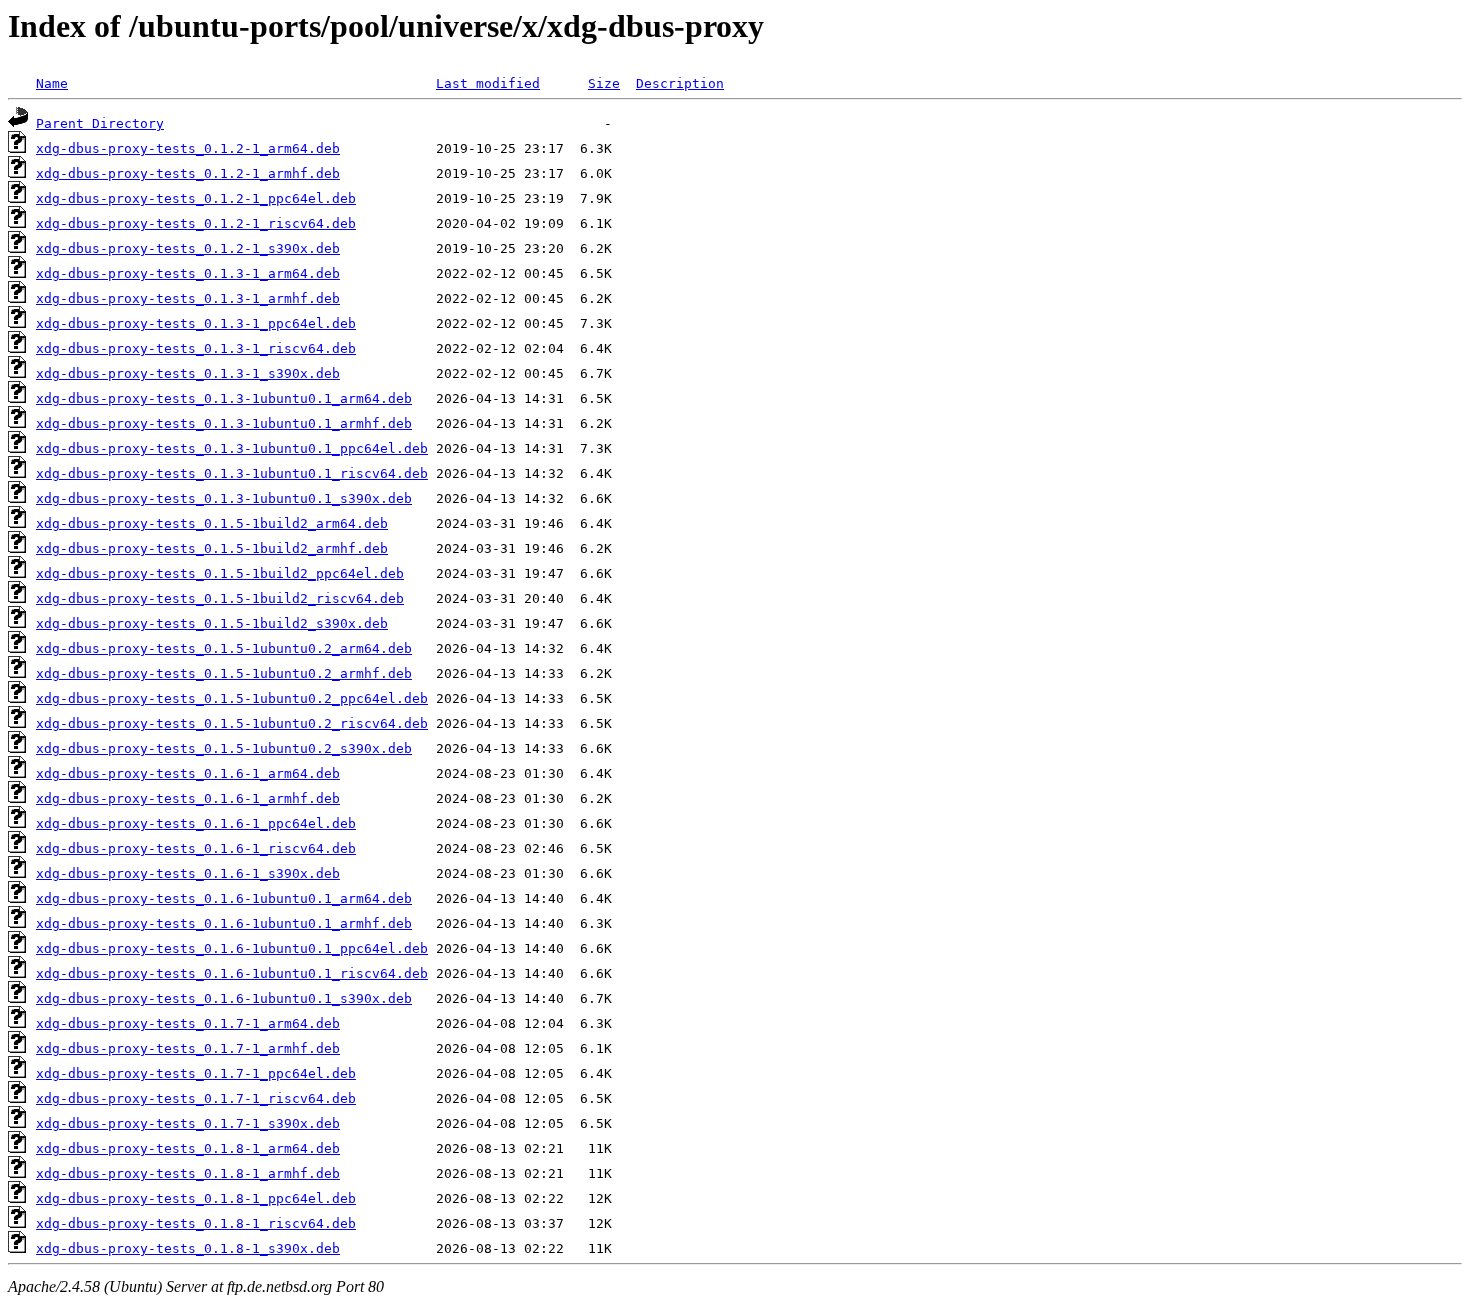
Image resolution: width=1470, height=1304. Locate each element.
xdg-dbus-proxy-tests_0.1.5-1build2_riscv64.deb (220, 598)
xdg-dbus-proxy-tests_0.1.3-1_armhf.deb (188, 298)
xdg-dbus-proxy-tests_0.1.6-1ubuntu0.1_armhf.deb (224, 923)
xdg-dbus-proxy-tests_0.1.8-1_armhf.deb (188, 1173)
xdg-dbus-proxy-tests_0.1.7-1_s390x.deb (188, 1123)
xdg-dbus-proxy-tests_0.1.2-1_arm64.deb (188, 148)
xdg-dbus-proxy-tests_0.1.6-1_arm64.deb (188, 773)
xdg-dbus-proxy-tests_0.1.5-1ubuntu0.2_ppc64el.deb (232, 698)
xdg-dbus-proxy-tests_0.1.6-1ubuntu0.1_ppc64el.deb (232, 948)
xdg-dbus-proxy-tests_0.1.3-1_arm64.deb (188, 273)
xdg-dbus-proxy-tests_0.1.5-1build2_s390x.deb (212, 623)
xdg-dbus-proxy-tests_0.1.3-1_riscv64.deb (196, 348)
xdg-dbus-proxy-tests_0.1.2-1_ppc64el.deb (196, 198)
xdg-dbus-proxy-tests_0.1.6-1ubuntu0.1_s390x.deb (224, 998)
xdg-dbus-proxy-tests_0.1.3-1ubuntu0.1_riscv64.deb (232, 473)
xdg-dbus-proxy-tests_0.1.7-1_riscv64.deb (196, 1098)
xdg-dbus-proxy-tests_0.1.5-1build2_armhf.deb (212, 548)
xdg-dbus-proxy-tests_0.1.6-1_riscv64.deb (196, 848)
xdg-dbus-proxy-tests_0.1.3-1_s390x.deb (188, 373)
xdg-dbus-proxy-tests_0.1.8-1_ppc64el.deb (196, 1198)
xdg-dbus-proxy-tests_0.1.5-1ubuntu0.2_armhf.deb (224, 673)
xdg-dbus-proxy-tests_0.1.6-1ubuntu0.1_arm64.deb (224, 898)
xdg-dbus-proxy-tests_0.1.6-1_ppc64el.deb (196, 823)
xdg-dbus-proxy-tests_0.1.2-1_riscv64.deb (196, 223)
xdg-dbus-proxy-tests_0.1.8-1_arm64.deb (188, 1148)
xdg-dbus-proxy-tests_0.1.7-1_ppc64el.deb (196, 1073)
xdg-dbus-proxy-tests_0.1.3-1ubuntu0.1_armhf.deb (224, 423)
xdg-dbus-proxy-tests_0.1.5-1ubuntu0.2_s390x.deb (224, 748)
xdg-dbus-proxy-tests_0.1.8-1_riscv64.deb (196, 1223)
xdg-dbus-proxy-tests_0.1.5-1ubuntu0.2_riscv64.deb (232, 723)
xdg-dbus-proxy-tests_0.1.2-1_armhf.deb (188, 173)
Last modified (488, 83)
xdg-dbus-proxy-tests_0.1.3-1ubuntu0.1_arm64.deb (224, 398)
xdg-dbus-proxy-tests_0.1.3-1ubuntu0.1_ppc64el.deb (232, 448)
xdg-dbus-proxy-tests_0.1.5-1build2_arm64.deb (212, 523)
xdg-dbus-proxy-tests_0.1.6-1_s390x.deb (188, 873)
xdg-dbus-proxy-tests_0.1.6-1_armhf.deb (188, 798)
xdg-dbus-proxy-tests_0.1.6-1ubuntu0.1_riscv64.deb (232, 973)
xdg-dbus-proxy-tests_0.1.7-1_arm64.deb (188, 1023)
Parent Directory (100, 123)
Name (52, 83)
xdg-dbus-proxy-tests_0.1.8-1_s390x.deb (188, 1248)
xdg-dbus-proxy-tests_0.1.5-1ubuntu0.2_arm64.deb (224, 648)
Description (680, 83)
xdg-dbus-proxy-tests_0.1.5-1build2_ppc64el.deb (220, 573)
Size (604, 83)
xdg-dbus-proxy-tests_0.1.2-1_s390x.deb (188, 248)
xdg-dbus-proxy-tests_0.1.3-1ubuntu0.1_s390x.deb (224, 498)
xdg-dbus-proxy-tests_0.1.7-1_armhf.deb (188, 1048)
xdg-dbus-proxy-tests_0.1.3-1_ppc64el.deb (196, 323)
